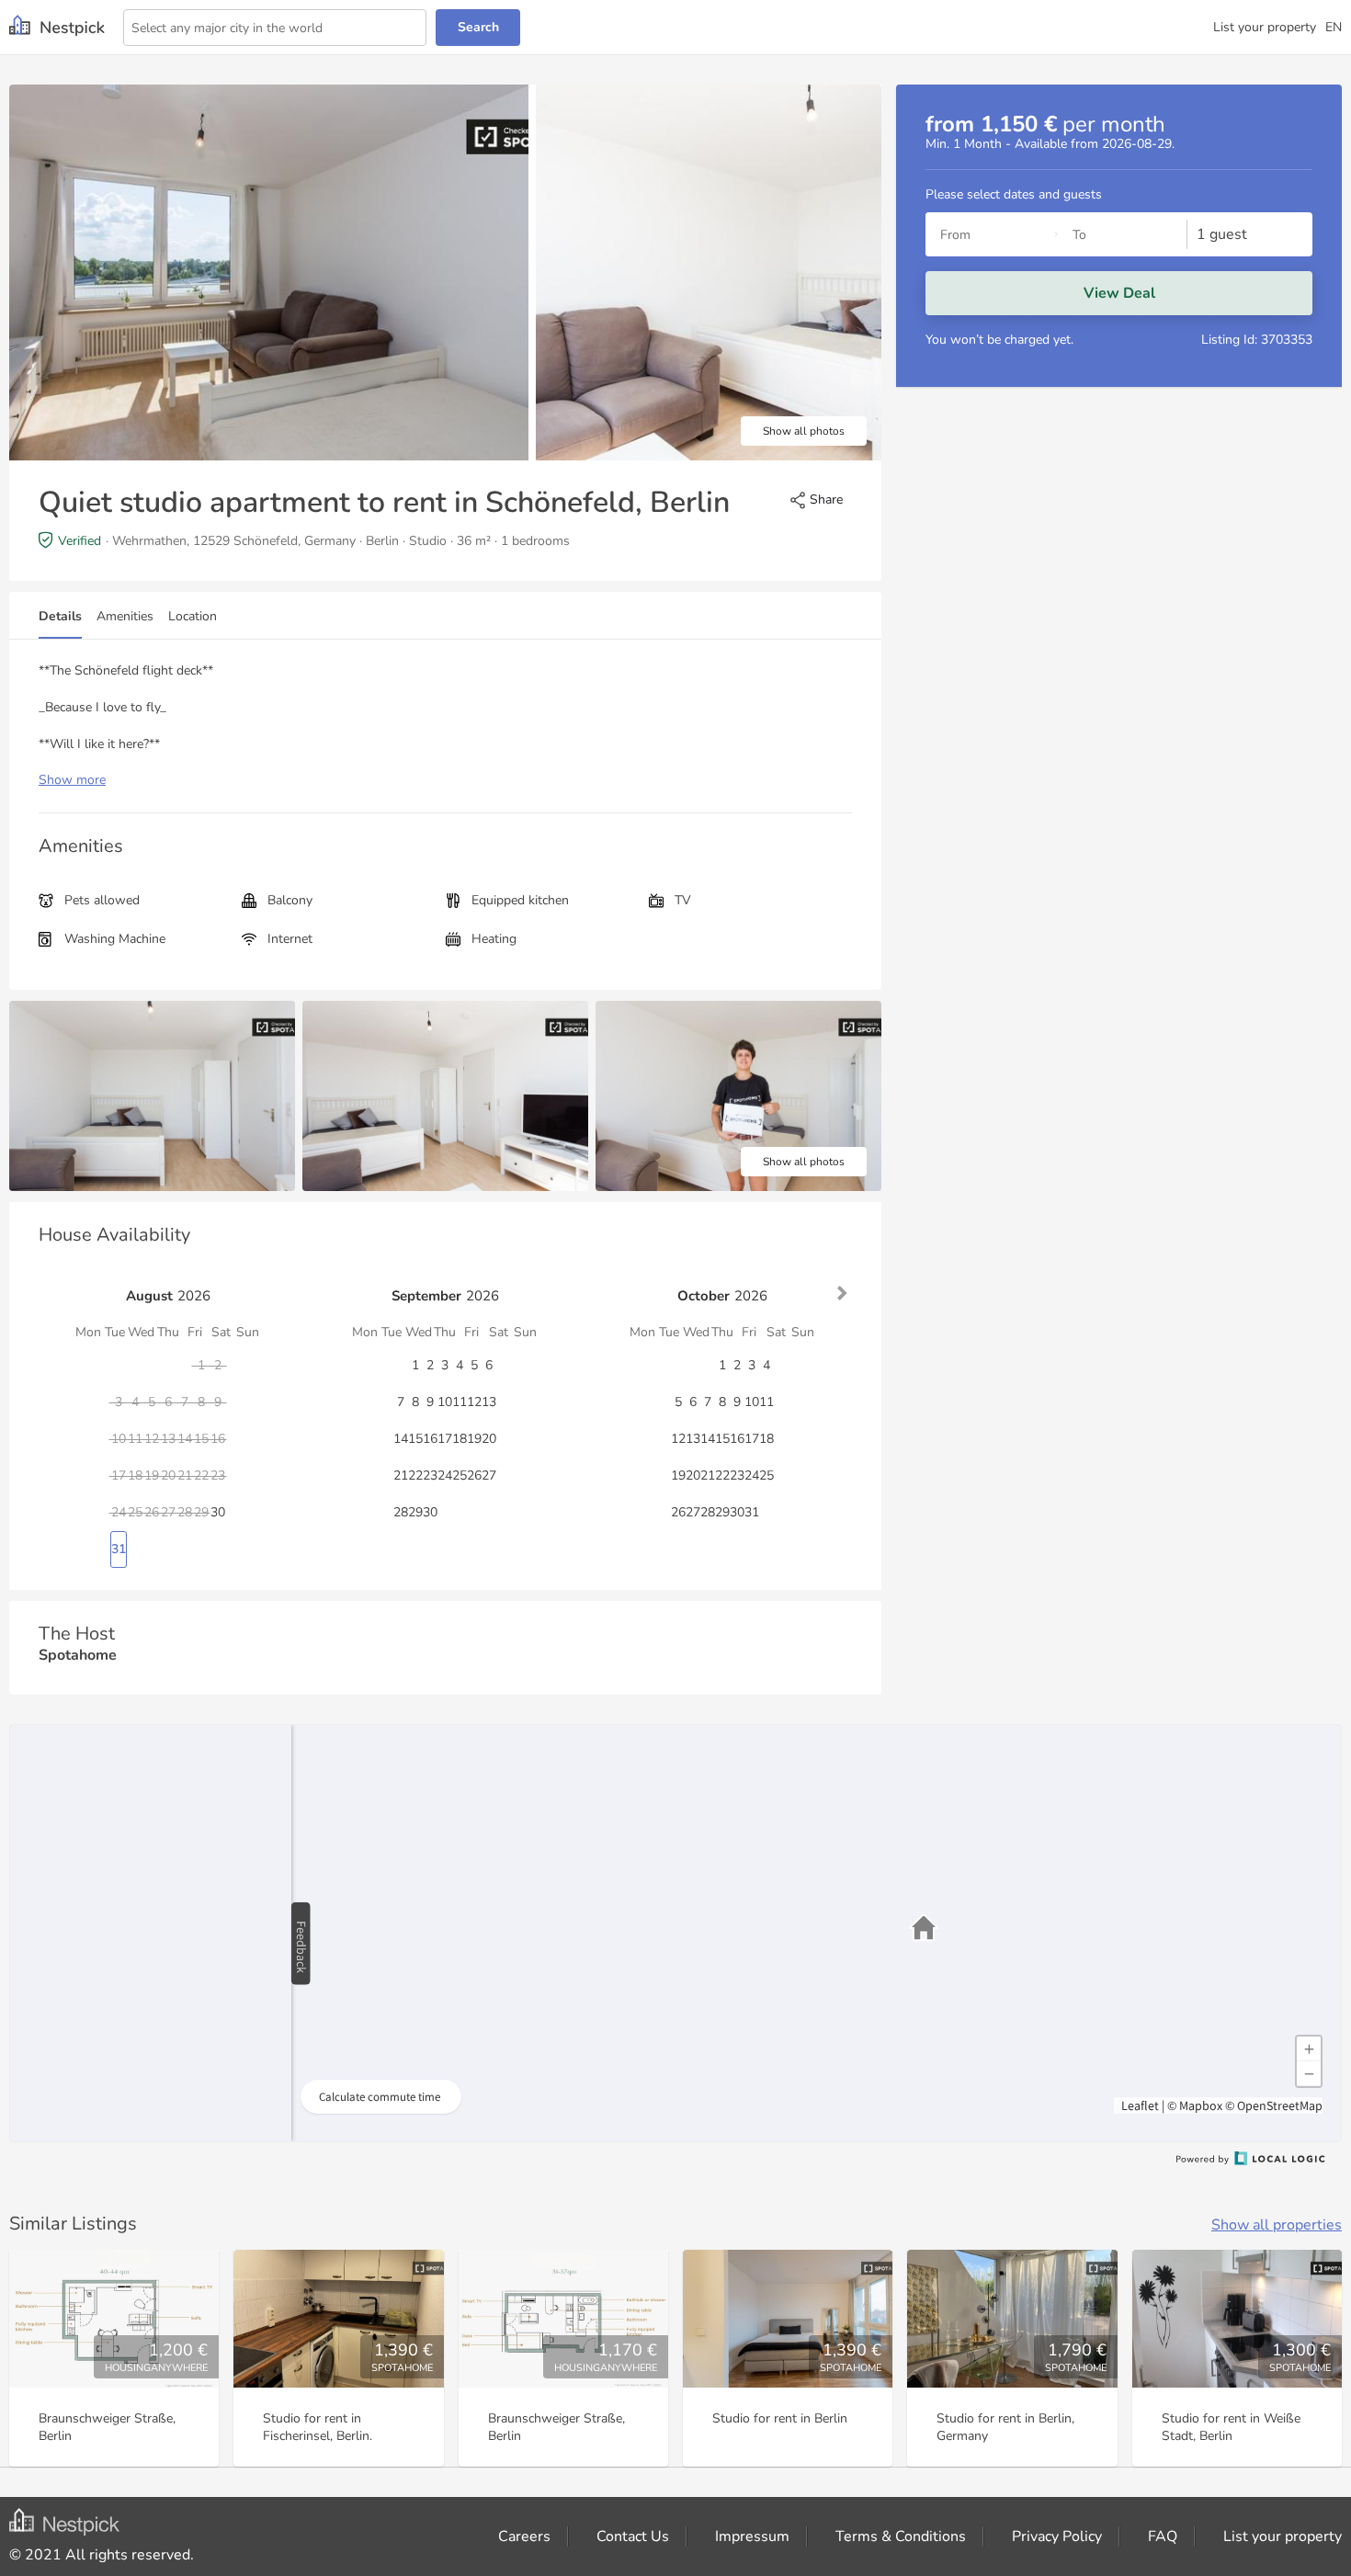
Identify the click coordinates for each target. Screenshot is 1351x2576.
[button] (924, 1927)
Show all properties (1277, 2225)
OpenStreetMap (1280, 2105)
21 (401, 1475)
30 (218, 1512)
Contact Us (633, 2536)
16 (430, 1439)
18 (460, 1439)
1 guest (1222, 234)
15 (415, 1439)
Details (60, 616)
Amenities (125, 616)
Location (193, 616)
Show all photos (804, 431)
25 (460, 1475)
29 (415, 1512)
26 (474, 1475)
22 (415, 1475)
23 (430, 1475)
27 (489, 1475)
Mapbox (1201, 2105)
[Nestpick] (57, 27)
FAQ (1163, 2536)
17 (445, 1439)
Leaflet (1139, 2105)
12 (474, 1402)
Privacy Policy (1057, 2536)
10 (445, 1402)
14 (401, 1439)
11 (460, 1402)
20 (489, 1439)
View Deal (1119, 293)
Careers (524, 2536)
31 (119, 1549)
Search (478, 27)
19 (474, 1439)
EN (1334, 27)
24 (445, 1475)
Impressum (752, 2536)
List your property (1265, 27)
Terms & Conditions (901, 2536)
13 (489, 1402)
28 (401, 1512)
